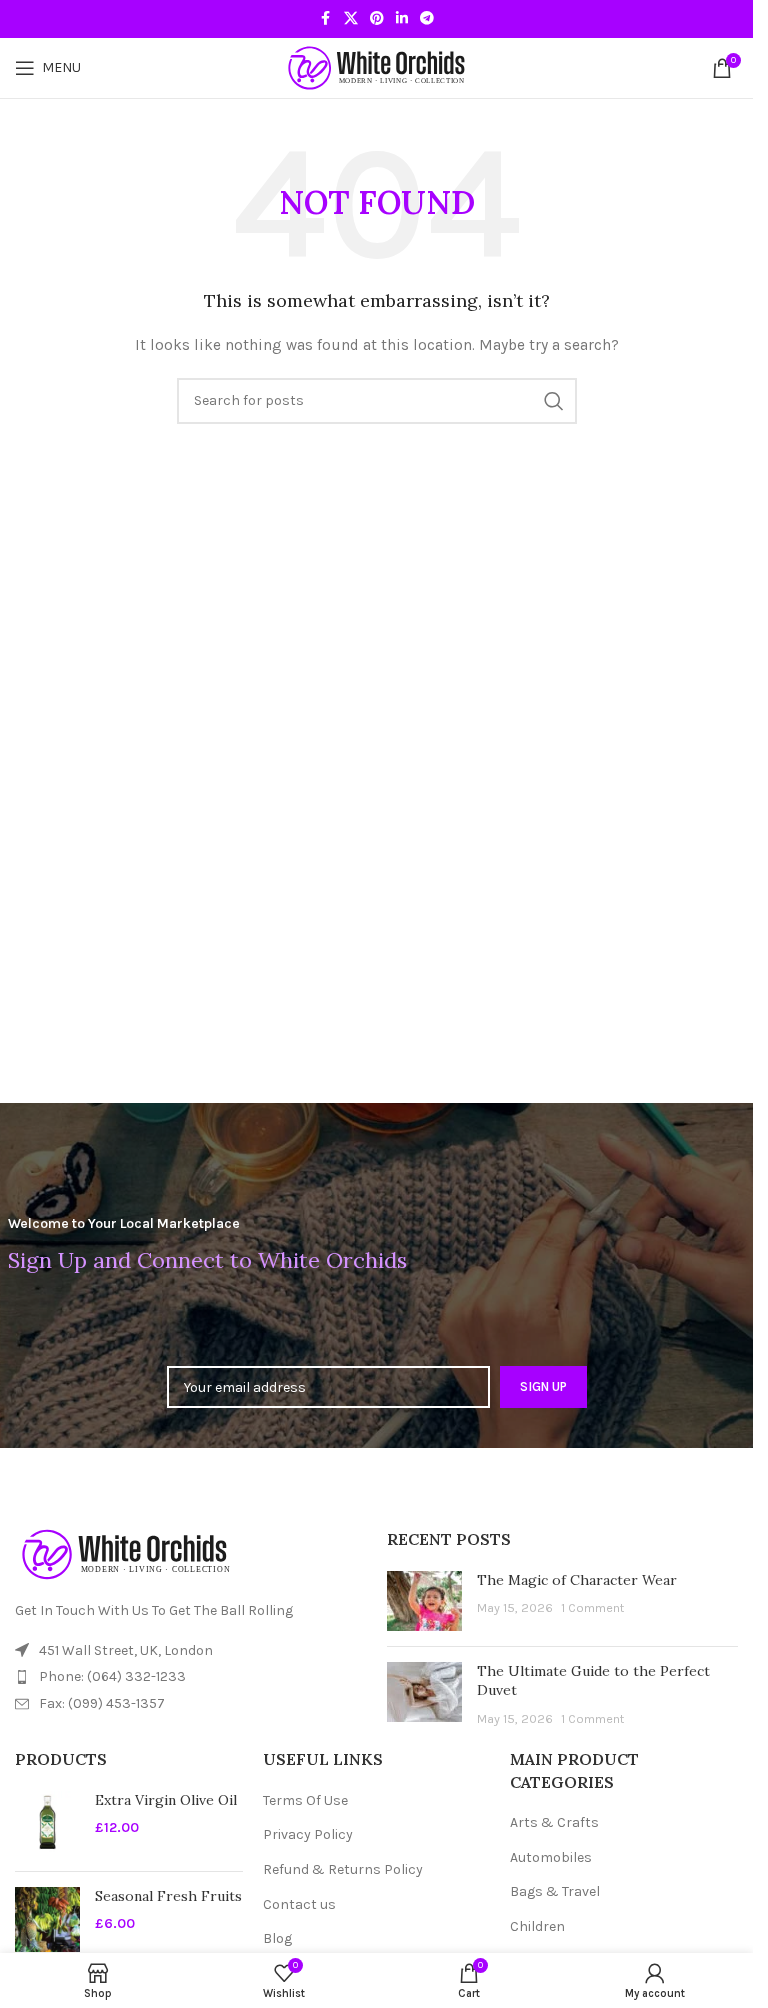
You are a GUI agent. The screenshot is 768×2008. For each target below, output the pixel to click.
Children (537, 1926)
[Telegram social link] (427, 19)
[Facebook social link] (326, 19)
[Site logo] (377, 66)
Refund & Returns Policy (343, 1869)
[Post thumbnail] (424, 1601)
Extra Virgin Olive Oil (166, 1800)
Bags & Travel (555, 1891)
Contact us (299, 1904)
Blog (277, 1938)
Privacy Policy (308, 1834)
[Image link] (125, 1553)
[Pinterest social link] (377, 19)
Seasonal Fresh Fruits (168, 1896)
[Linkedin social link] (402, 19)
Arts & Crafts (554, 1822)
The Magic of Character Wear (577, 1580)
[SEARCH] (554, 401)
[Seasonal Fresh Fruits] (47, 1919)
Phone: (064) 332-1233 (112, 1676)
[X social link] (351, 19)
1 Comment (592, 1607)
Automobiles (551, 1857)
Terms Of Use (305, 1800)
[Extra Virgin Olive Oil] (47, 1823)
